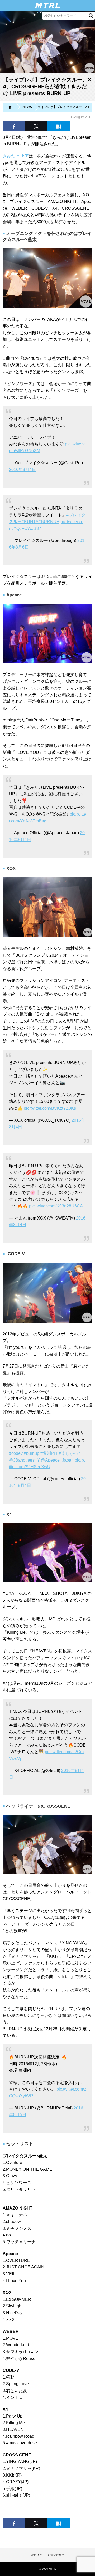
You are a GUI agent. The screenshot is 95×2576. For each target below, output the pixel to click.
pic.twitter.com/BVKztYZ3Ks (50, 1108)
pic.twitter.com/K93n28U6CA (56, 1206)
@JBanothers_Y (24, 1460)
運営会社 (36, 2555)
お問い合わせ (56, 2555)
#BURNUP (49, 522)
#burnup (32, 1453)
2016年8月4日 (22, 470)
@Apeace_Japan (57, 1460)
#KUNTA (30, 522)
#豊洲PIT (49, 1453)
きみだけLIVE (16, 156)
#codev (16, 1453)
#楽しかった (71, 1453)
